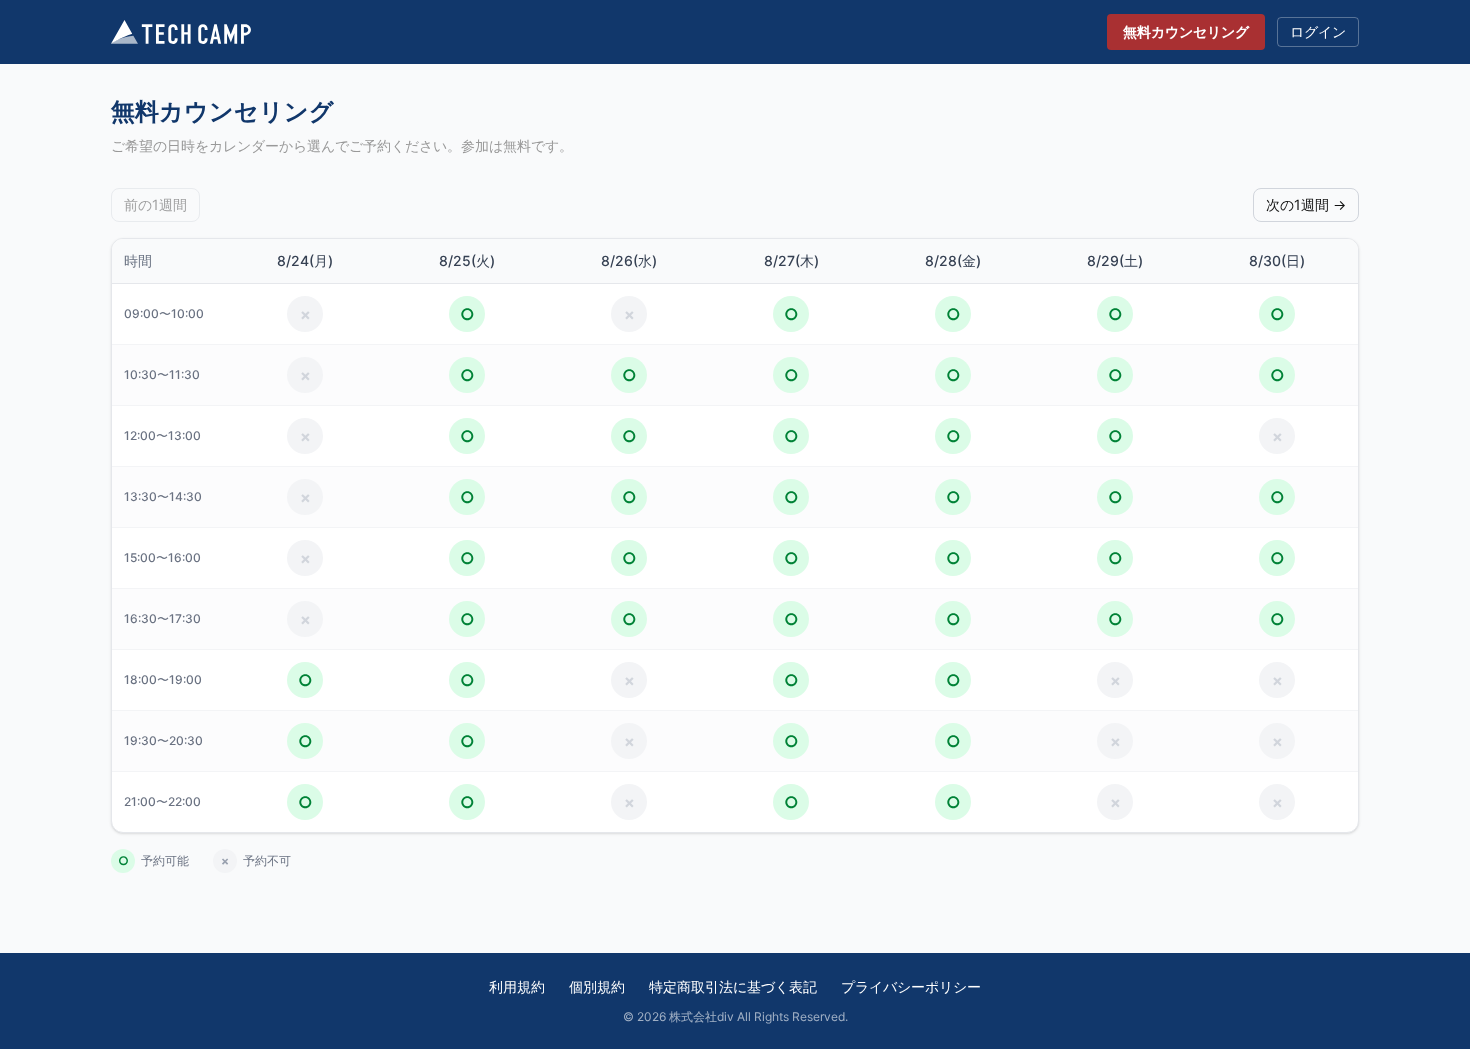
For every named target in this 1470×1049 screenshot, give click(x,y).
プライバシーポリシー (911, 986)
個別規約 (597, 986)
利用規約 (517, 986)
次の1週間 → (1306, 204)
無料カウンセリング (1186, 31)
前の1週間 (155, 204)
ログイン (1318, 31)
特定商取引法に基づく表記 (733, 986)
